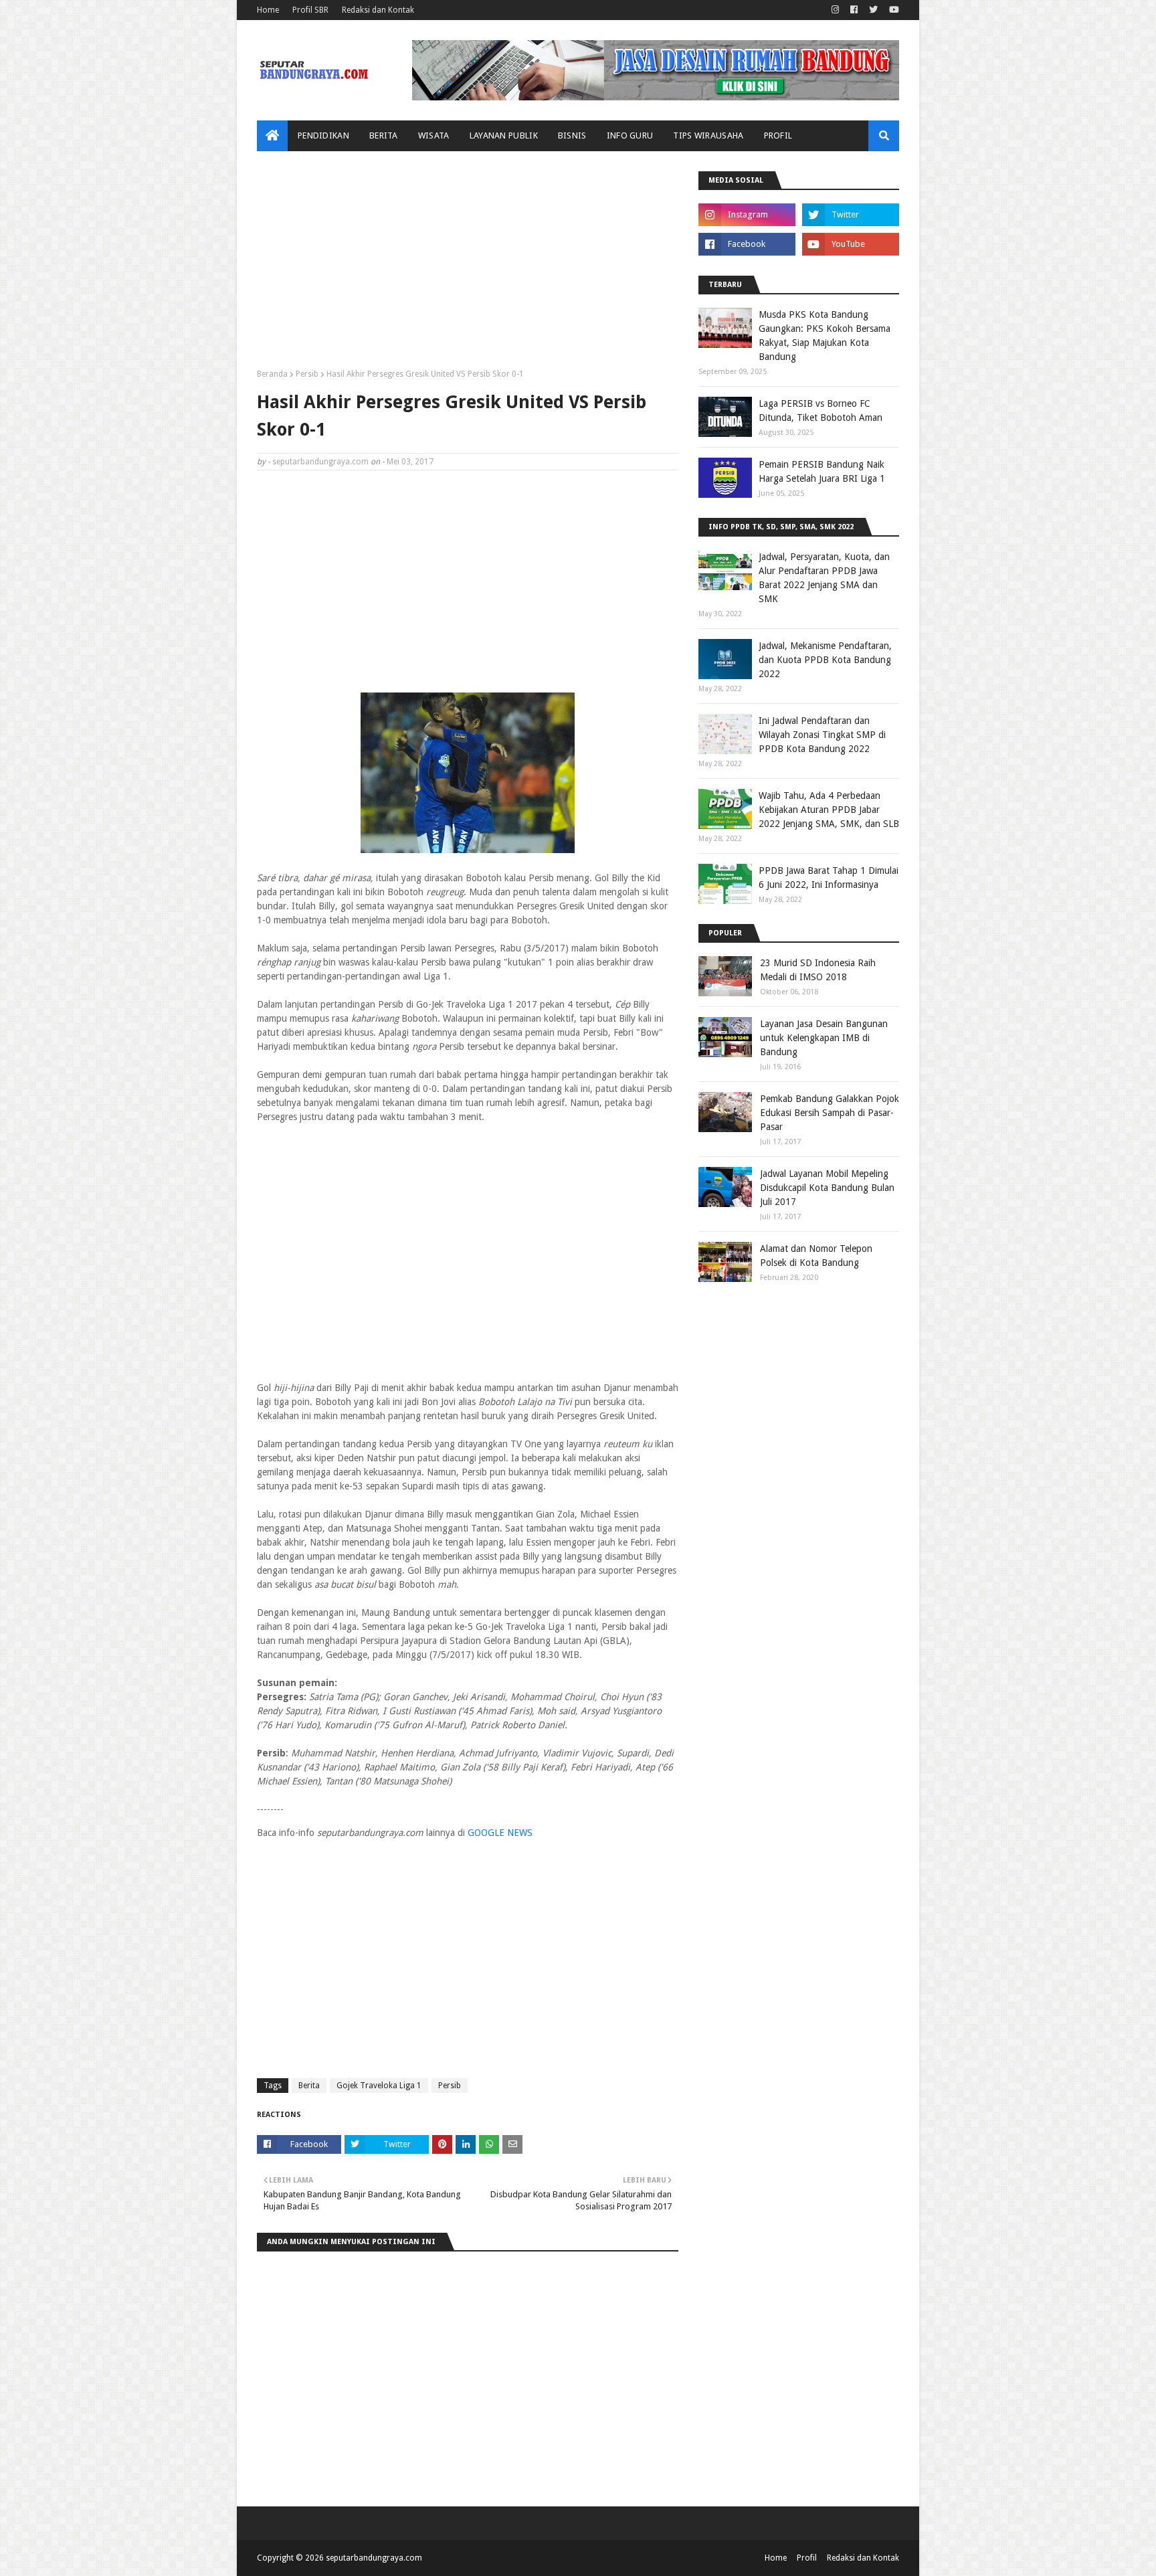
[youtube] (892, 10)
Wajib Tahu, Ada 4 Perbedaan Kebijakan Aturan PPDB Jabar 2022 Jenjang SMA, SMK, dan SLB (829, 810)
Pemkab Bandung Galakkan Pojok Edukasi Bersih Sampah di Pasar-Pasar (830, 1113)
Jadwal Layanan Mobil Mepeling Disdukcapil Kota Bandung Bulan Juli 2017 (827, 1188)
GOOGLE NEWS (500, 1833)
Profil (807, 2558)
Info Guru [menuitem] (630, 135)
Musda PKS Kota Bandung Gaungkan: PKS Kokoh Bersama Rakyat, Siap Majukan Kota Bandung (825, 336)
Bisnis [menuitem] (572, 135)
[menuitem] (272, 136)
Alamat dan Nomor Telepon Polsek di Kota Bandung (816, 1256)
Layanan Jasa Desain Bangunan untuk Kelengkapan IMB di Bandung (824, 1038)
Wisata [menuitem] (434, 135)
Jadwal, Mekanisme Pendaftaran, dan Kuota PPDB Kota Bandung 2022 (825, 660)
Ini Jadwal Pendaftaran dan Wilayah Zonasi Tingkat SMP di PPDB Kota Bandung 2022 (822, 735)
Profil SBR (310, 10)
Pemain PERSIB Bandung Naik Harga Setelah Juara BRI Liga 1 (822, 471)
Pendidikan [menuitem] (323, 135)
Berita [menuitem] (384, 135)
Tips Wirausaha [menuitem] (708, 135)
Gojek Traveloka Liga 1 (379, 2086)
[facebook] (854, 10)
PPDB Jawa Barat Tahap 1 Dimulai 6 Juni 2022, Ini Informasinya (829, 878)
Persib (307, 374)
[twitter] (873, 10)
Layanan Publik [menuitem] (504, 135)
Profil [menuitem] (778, 135)
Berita (309, 2086)
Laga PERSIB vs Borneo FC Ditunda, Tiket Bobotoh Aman (821, 410)
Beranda (272, 374)
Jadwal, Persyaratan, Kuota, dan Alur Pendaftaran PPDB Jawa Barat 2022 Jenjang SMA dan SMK (824, 578)
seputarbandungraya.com (320, 462)
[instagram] (835, 10)
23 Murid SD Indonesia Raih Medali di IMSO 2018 (818, 970)
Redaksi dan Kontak (378, 10)
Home (268, 10)
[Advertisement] (468, 265)
